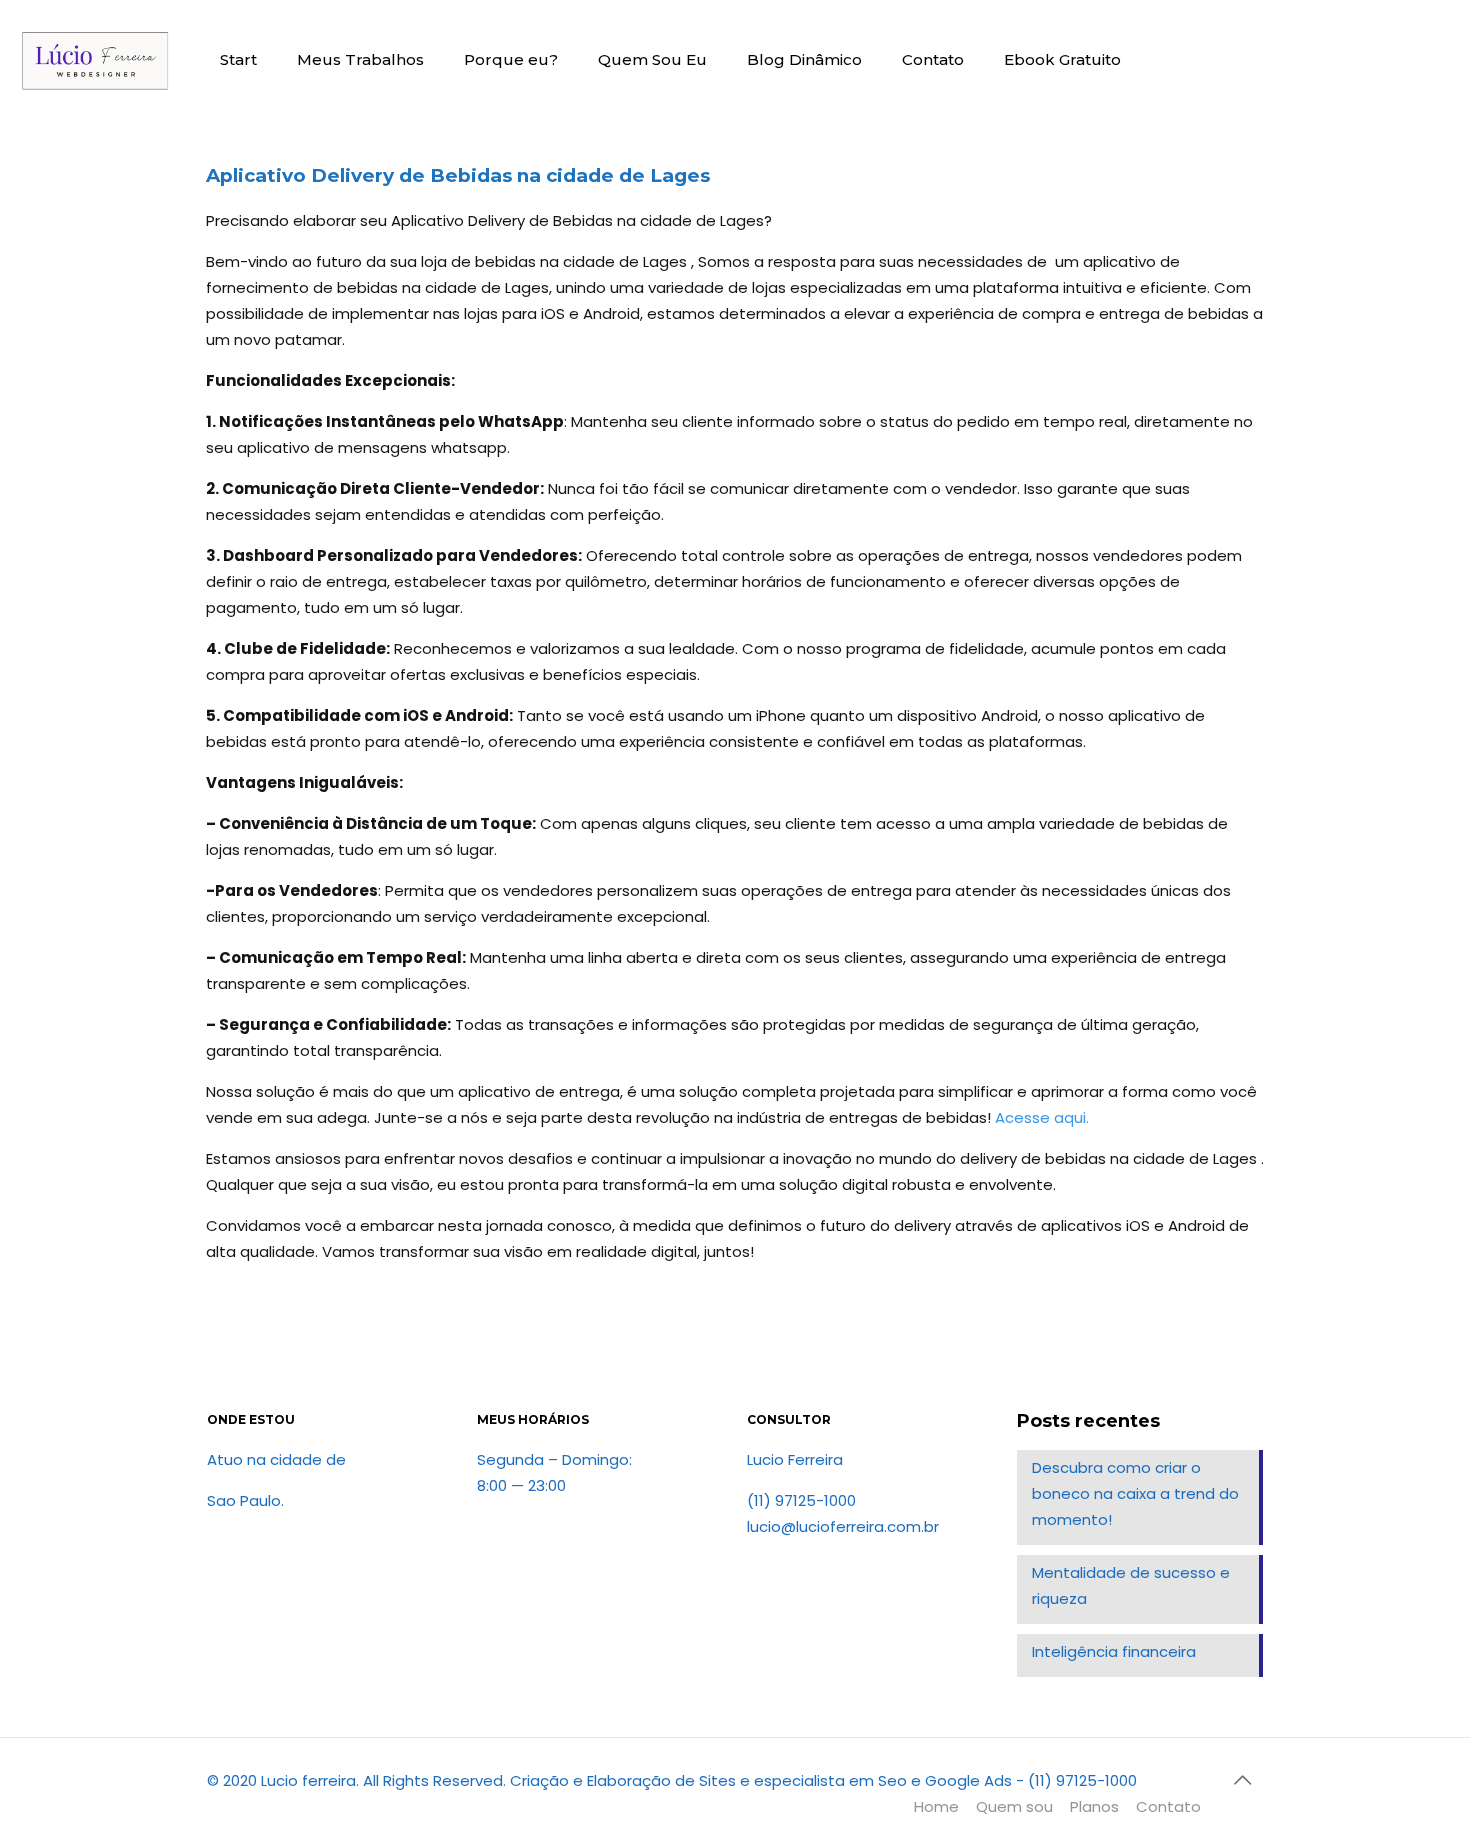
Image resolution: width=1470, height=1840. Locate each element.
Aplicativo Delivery (300, 175)
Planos (1094, 1806)
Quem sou (1014, 1806)
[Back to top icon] (1242, 1780)
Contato (1168, 1806)
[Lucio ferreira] (95, 60)
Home (936, 1806)
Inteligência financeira (1114, 1651)
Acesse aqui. (1042, 1117)
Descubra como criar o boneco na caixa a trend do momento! (1135, 1493)
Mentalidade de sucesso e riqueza (1131, 1585)
